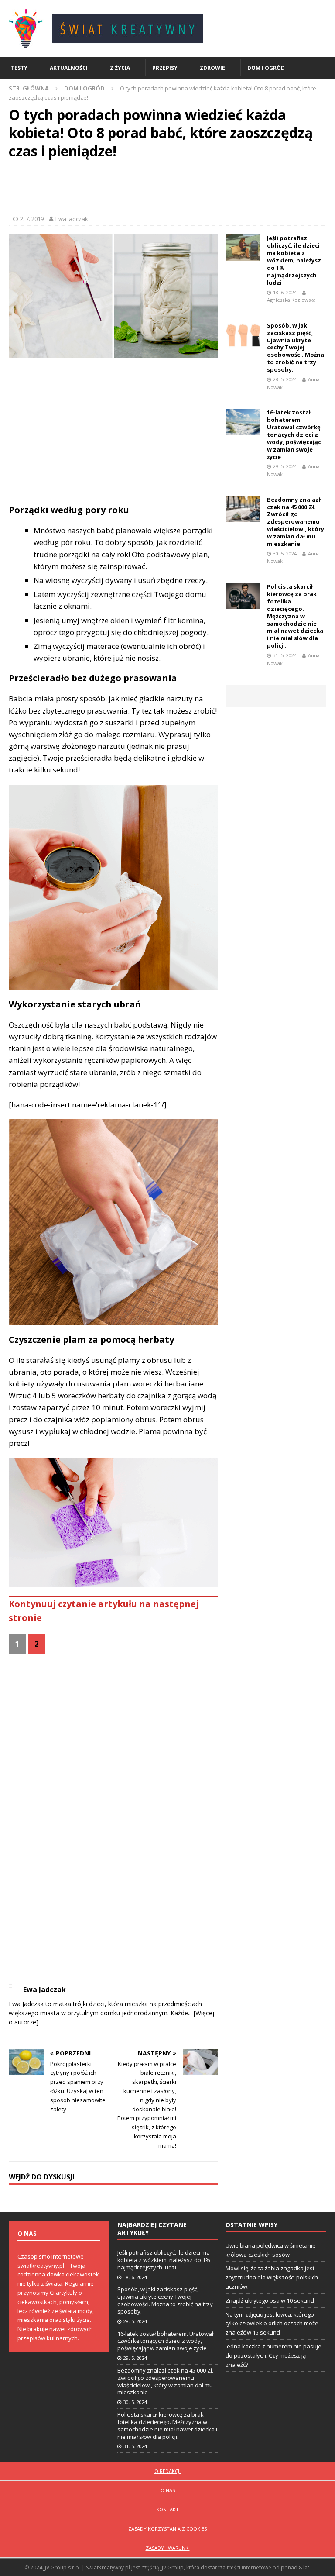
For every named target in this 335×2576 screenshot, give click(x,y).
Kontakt (167, 2509)
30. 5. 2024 (285, 553)
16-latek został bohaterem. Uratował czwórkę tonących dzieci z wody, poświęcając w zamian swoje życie (294, 434)
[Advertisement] (167, 188)
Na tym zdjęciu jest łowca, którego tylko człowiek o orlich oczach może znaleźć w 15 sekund (272, 2324)
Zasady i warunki (168, 2548)
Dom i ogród (266, 68)
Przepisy (165, 68)
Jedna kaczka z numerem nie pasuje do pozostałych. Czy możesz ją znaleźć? (273, 2355)
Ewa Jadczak (72, 219)
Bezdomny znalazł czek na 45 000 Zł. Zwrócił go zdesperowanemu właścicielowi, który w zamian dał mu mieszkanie (296, 522)
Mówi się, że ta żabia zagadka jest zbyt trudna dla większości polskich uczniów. (272, 2277)
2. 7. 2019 (32, 219)
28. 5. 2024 (285, 379)
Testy (19, 68)
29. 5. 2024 (285, 466)
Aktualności (69, 68)
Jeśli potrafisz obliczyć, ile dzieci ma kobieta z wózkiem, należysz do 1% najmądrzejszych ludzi (294, 260)
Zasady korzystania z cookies (167, 2529)
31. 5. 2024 (285, 655)
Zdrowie (212, 68)
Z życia (120, 68)
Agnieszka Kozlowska (291, 300)
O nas (168, 2490)
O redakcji (167, 2471)
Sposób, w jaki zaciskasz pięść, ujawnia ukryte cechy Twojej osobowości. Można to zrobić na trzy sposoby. (296, 347)
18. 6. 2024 (285, 292)
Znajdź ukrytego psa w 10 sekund (270, 2300)
